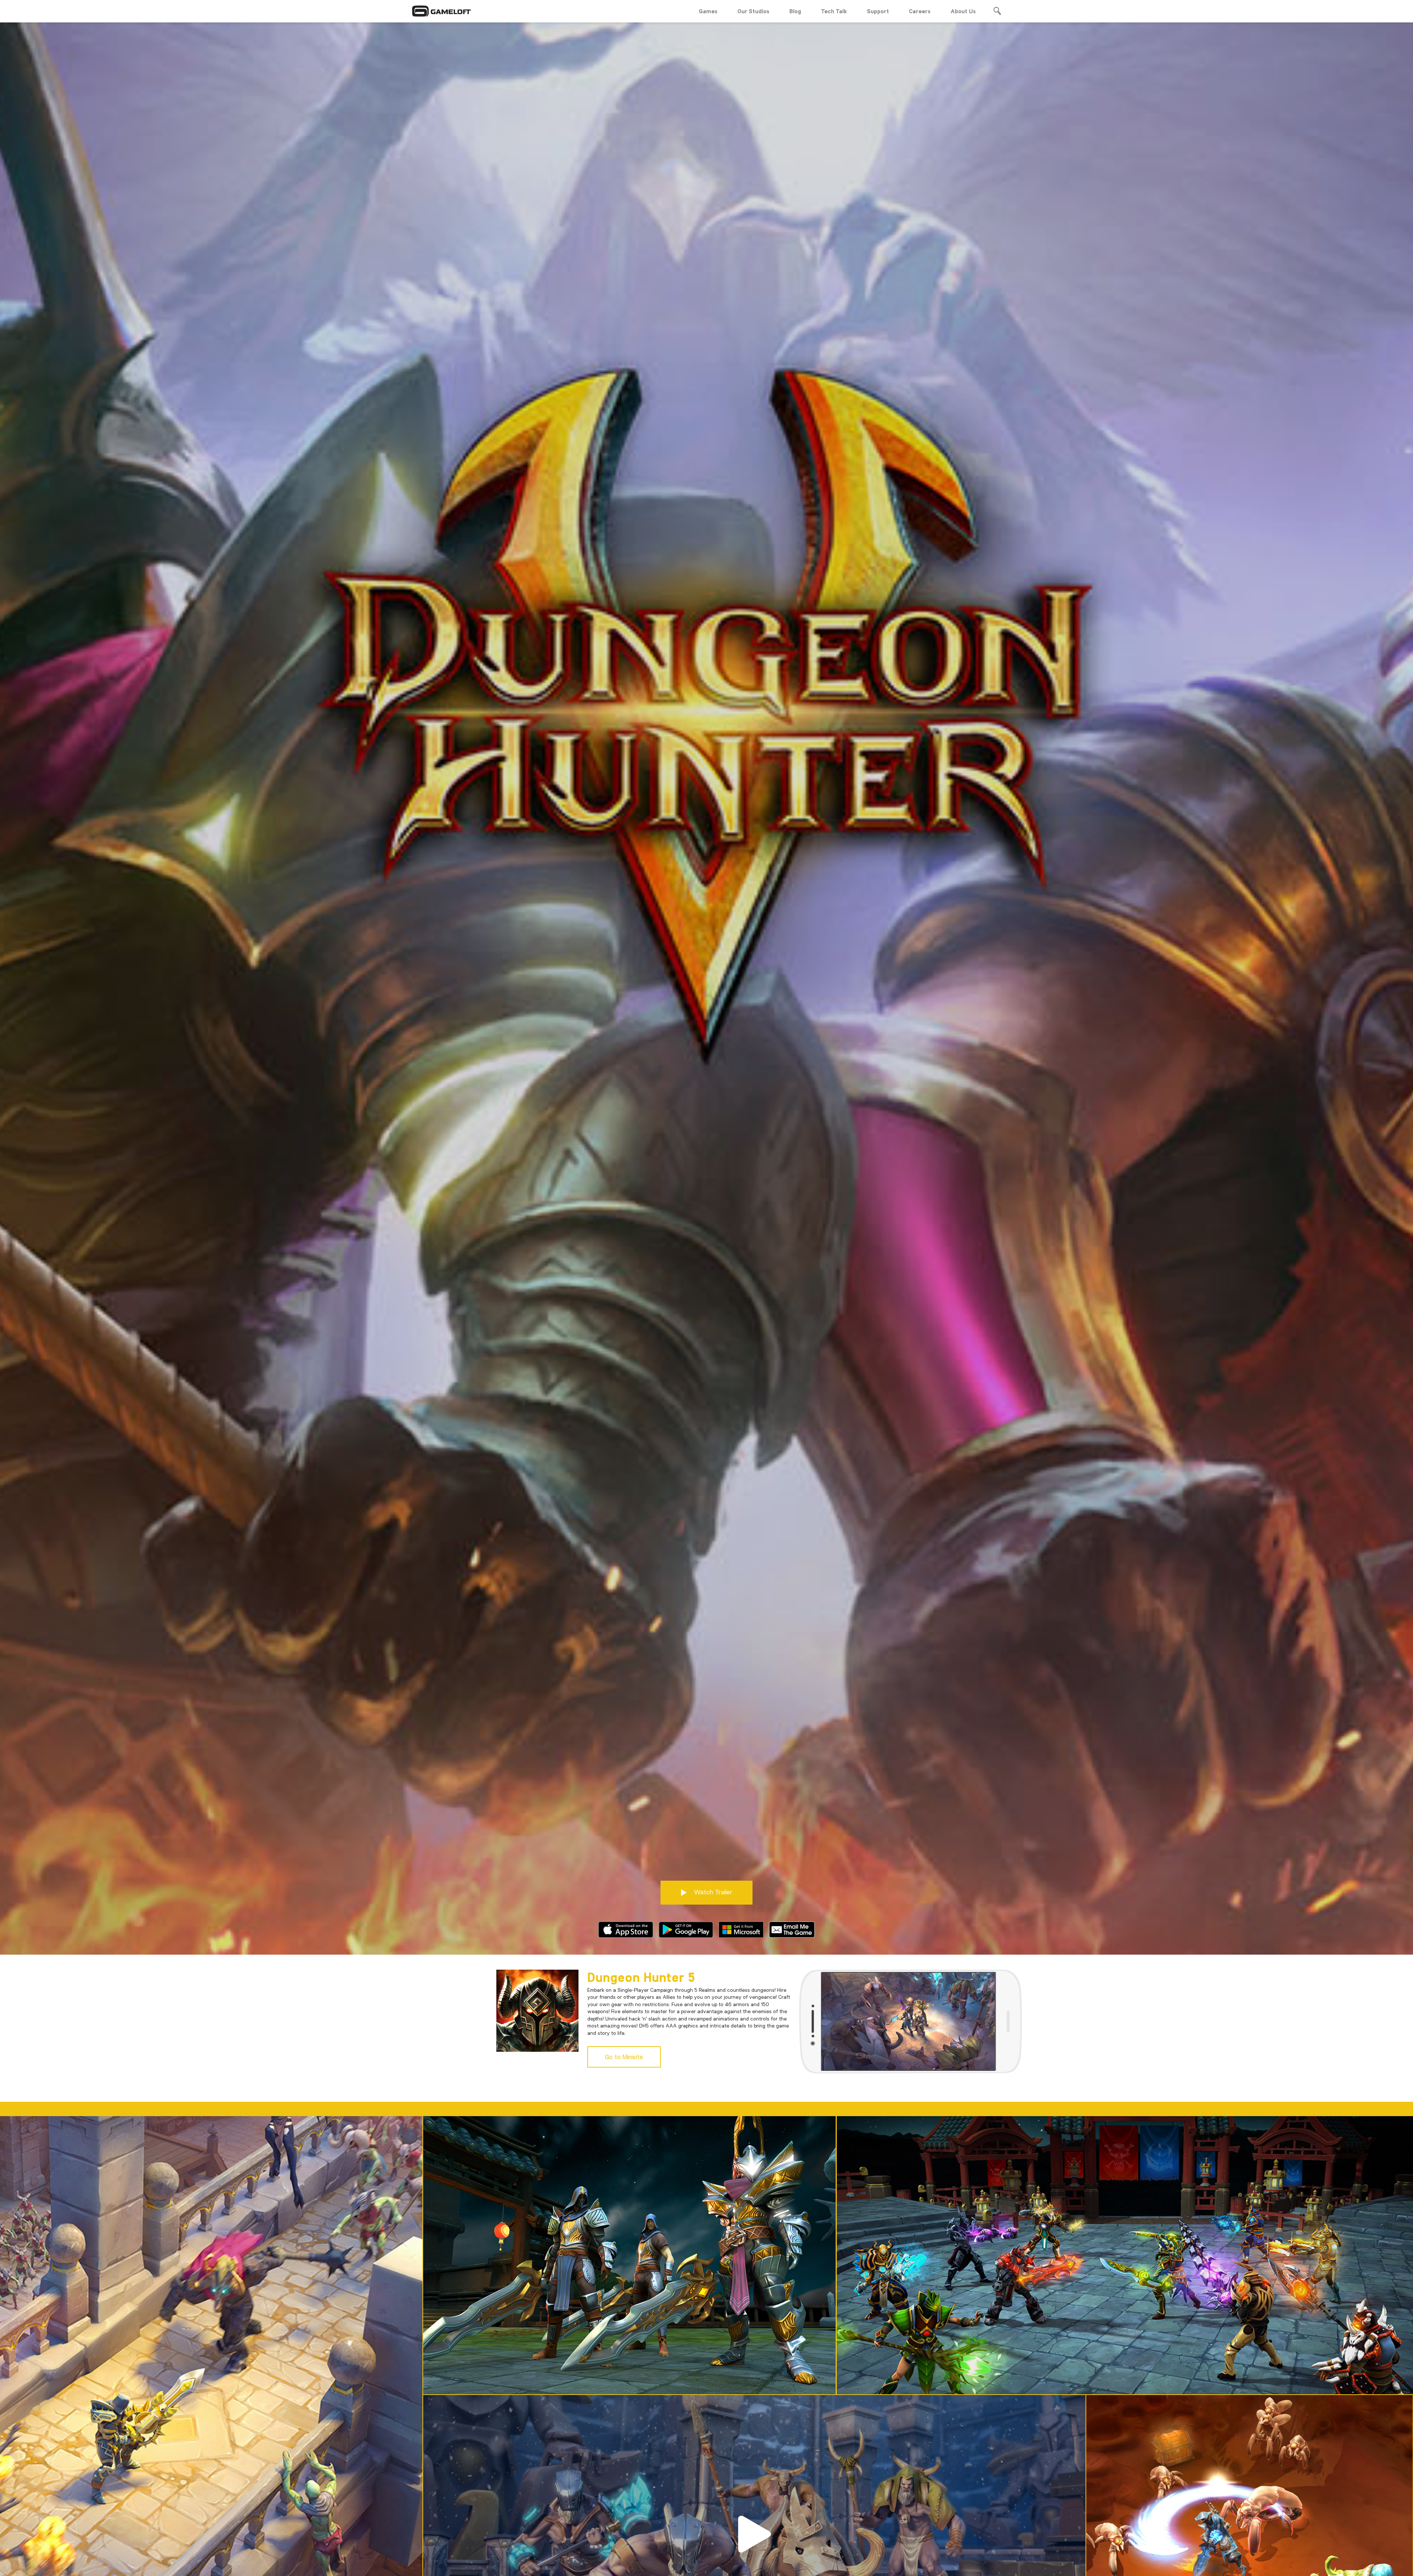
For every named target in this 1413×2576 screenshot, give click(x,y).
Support (878, 11)
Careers (920, 11)
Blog (795, 11)
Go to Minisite (624, 2057)
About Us (963, 11)
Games (708, 11)
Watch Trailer (712, 1892)
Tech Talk (834, 11)
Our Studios (753, 11)
